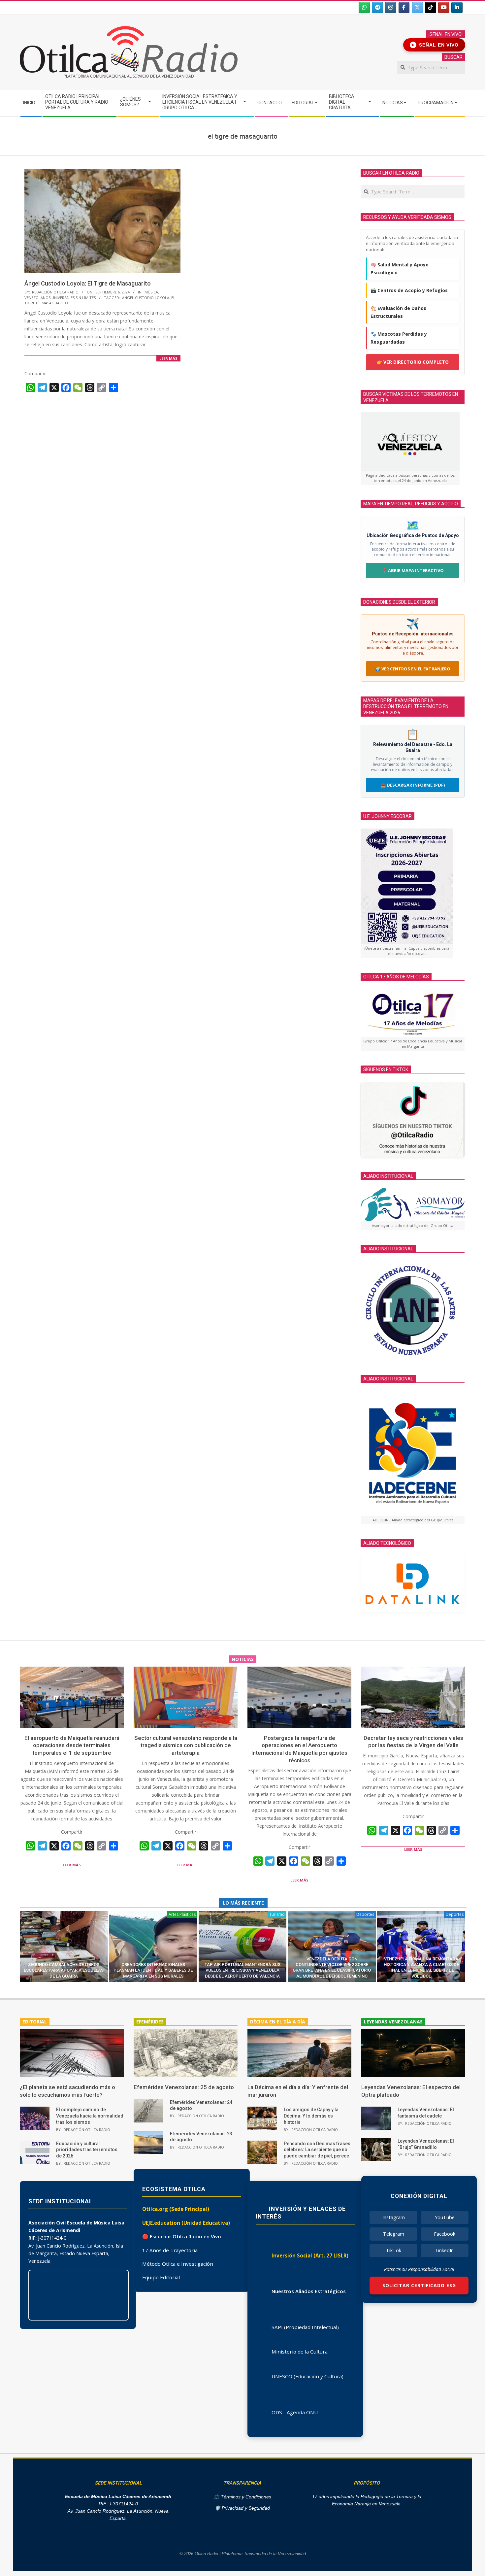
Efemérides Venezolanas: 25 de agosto (184, 2087)
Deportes (365, 1914)
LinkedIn (445, 2250)
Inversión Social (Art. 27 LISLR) (310, 2255)
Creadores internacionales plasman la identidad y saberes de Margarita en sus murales (153, 1970)
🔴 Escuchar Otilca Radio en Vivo (182, 2236)
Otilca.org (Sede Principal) (176, 2209)
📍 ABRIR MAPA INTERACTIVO (413, 570)
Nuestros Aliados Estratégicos (309, 2291)
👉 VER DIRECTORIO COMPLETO (413, 362)
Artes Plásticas (182, 1914)
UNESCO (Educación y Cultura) (307, 2376)
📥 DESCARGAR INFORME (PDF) (413, 785)
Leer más (168, 358)
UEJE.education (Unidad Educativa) (186, 2223)
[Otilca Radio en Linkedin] (457, 8)
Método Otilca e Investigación (178, 2264)
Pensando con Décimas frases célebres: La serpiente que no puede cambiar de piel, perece (317, 2150)
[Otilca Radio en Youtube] (444, 8)
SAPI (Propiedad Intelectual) (305, 2327)
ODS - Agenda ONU (295, 2412)
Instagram (394, 2217)
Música (151, 292)
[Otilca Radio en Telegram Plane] (377, 8)
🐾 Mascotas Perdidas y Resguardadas (399, 338)
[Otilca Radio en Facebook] (404, 8)
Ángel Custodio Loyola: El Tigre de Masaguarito (88, 283)
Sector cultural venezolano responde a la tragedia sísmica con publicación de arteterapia (186, 1745)
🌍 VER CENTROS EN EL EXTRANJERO (413, 669)
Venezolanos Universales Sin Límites (60, 298)
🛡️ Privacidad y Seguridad (242, 2508)
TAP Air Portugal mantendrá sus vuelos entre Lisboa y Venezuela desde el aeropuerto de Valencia (242, 1970)
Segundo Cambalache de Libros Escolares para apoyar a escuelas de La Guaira (64, 1970)
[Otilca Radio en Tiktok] (431, 8)
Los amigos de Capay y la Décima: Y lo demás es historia (311, 2116)
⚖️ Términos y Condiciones (242, 2497)
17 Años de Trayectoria (170, 2250)
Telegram (394, 2234)
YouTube (445, 2217)
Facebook (445, 2234)
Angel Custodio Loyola (146, 298)
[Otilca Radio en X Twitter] (417, 8)
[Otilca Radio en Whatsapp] (364, 8)
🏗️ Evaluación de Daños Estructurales (398, 312)
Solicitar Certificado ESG (419, 2285)
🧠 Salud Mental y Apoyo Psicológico (400, 269)
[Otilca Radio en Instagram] (391, 8)
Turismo (277, 1914)
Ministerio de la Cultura (300, 2352)
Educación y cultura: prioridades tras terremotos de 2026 (87, 2150)
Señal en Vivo (435, 45)
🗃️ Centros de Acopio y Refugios (409, 290)
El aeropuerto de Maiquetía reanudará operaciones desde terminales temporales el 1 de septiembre (72, 1745)
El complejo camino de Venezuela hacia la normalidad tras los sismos (90, 2116)
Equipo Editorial (161, 2277)
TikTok (394, 2250)
